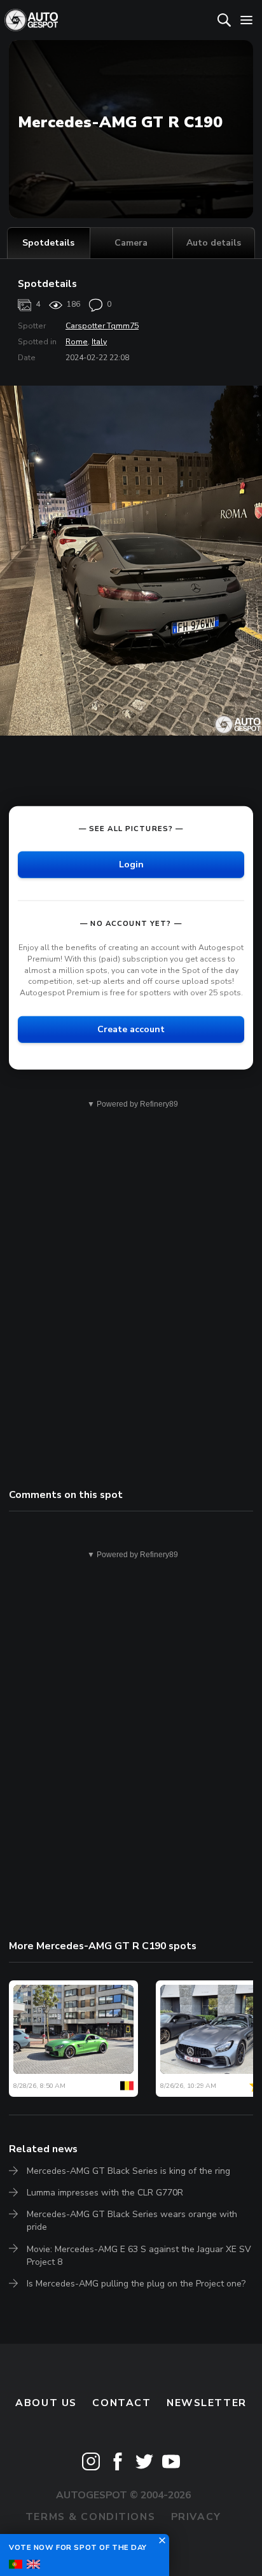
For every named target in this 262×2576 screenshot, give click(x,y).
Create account (131, 1029)
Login (131, 864)
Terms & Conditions (90, 2517)
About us (46, 2403)
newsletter (207, 2403)
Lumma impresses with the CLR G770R (105, 2193)
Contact (121, 2403)
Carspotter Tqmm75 (102, 326)
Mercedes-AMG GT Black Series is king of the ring (128, 2171)
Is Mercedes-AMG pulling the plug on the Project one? (136, 2284)
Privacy (196, 2517)
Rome (77, 342)
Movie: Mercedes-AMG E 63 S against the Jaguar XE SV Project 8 (139, 2256)
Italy (99, 342)
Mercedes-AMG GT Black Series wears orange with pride (132, 2221)
